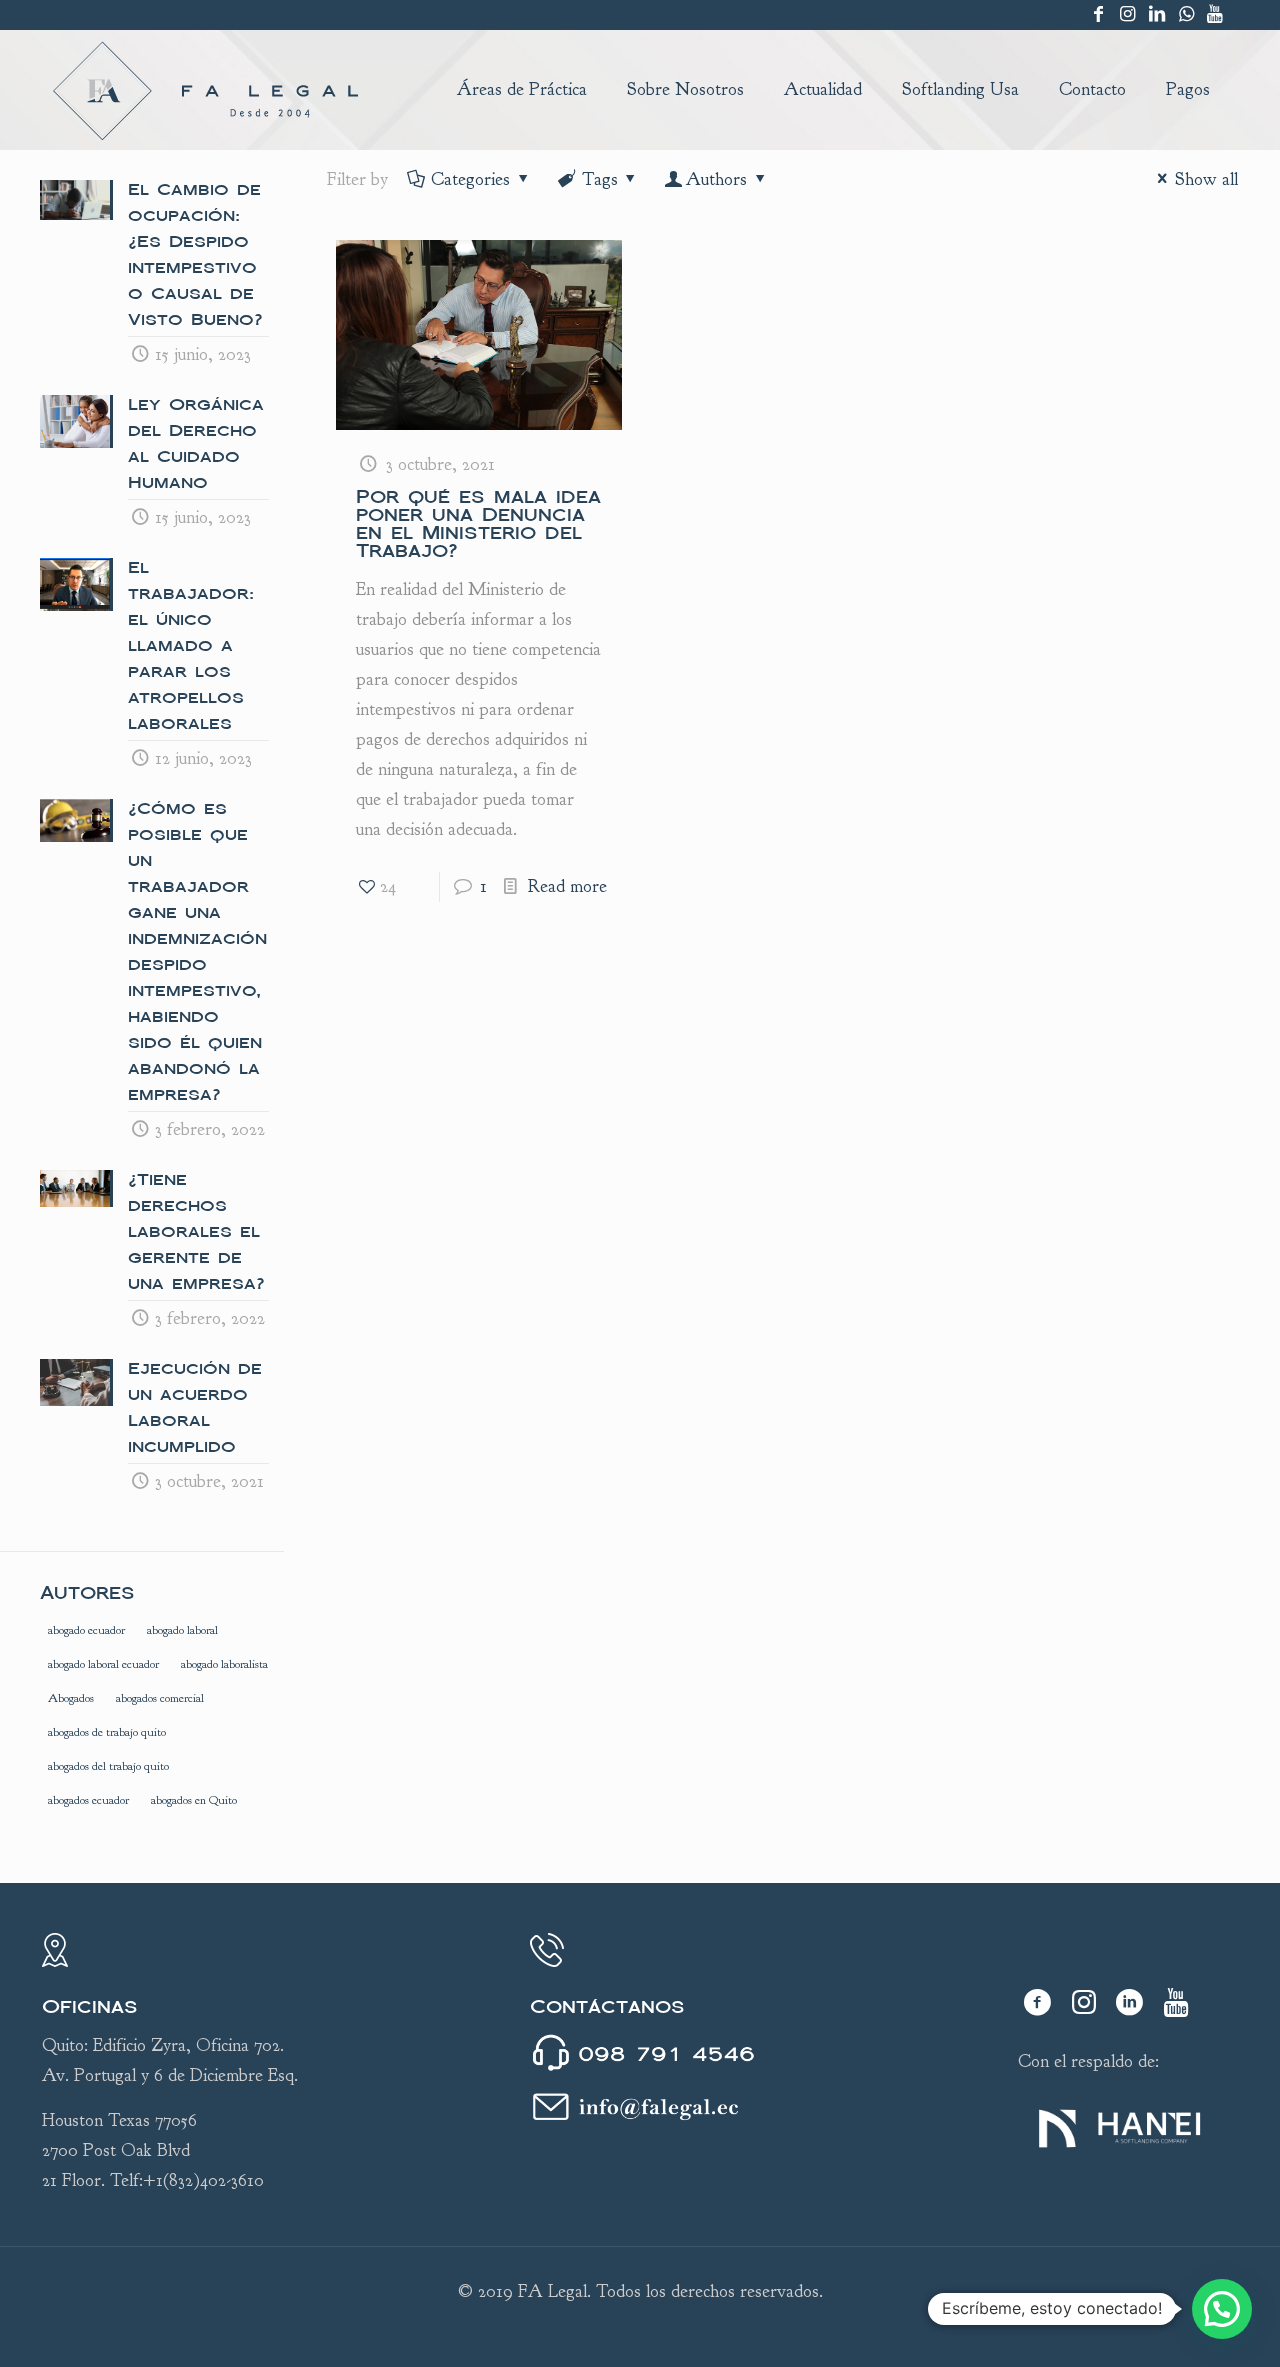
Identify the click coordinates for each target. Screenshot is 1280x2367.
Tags (600, 179)
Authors (716, 179)
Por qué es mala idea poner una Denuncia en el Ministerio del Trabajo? (478, 524)
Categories (470, 179)
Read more (567, 886)
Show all (1206, 179)
